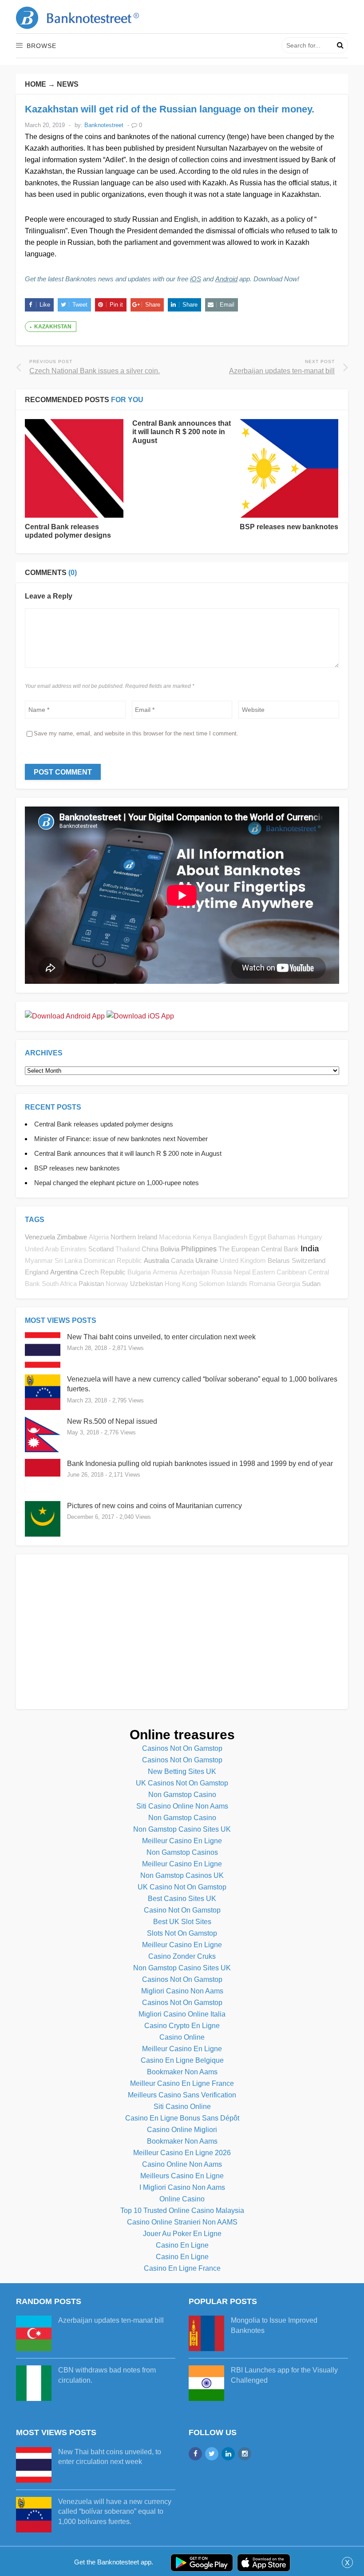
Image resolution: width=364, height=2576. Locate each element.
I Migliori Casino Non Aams (182, 2187)
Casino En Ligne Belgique (182, 2060)
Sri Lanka (68, 1261)
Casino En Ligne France (182, 2268)
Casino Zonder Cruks (182, 1956)
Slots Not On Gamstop (182, 1933)
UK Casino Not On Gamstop (182, 1887)
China (150, 1249)
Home (36, 84)
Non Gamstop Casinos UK (182, 1875)
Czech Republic (103, 1272)
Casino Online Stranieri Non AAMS (182, 2222)
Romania (262, 1284)
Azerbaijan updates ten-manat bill (111, 2320)
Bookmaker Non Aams (182, 2072)
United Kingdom (243, 1261)
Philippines (199, 1249)
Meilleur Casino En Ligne (182, 1841)
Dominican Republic (113, 1261)
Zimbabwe (72, 1237)
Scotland (101, 1249)
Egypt (257, 1237)
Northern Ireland (134, 1237)
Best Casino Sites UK (182, 1899)
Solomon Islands (223, 1284)
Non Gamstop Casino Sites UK (182, 1829)
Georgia (289, 1284)
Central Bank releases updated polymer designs (104, 1124)
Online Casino (182, 2199)
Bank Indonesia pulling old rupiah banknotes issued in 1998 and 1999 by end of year (200, 1464)
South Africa (59, 1284)
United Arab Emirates (56, 1249)
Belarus (279, 1260)
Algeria (99, 1237)
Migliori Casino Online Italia (182, 2014)
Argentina (64, 1272)
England (37, 1272)
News (68, 84)
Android (226, 279)
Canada (182, 1260)
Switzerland (309, 1260)
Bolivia (170, 1249)
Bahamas (282, 1237)
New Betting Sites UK (182, 1771)
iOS (196, 279)
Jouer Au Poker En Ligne (182, 2234)
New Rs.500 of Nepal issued (112, 1421)
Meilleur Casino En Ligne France (182, 2083)
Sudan (311, 1284)
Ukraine (207, 1260)
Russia (222, 1272)
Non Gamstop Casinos (182, 1852)
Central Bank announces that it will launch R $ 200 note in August (182, 432)
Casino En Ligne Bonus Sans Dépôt (182, 2118)
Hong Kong (181, 1284)
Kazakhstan (53, 327)
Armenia (165, 1272)
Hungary (310, 1237)
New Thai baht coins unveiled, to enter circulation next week (161, 1337)
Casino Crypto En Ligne (182, 2026)
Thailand (128, 1249)
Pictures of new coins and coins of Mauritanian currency (154, 1506)
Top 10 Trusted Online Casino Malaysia (182, 2211)
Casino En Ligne (182, 2245)
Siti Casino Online (182, 2107)
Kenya (202, 1237)
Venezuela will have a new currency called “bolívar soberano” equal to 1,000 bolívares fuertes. (115, 2512)
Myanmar (39, 1261)
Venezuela (40, 1237)
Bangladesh (230, 1237)
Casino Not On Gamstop (182, 1910)
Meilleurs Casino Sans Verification (182, 2095)
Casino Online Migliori (182, 2130)
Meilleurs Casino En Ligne (182, 2176)
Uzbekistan (146, 1284)
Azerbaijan (194, 1272)
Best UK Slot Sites (182, 1922)
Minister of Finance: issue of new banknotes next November (121, 1139)
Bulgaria (139, 1272)
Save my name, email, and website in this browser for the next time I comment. (136, 733)
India (310, 1248)
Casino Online (182, 2037)
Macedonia (175, 1237)
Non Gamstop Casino (182, 1795)
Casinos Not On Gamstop (182, 1748)
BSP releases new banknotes (289, 527)
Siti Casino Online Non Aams (182, 1806)
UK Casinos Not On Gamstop (182, 1783)
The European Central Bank (259, 1249)
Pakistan (91, 1284)
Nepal (242, 1272)
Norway (117, 1284)
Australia (156, 1260)
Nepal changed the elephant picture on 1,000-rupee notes (117, 1183)
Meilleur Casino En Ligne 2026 (182, 2153)
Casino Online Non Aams (182, 2164)
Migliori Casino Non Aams (182, 1991)
